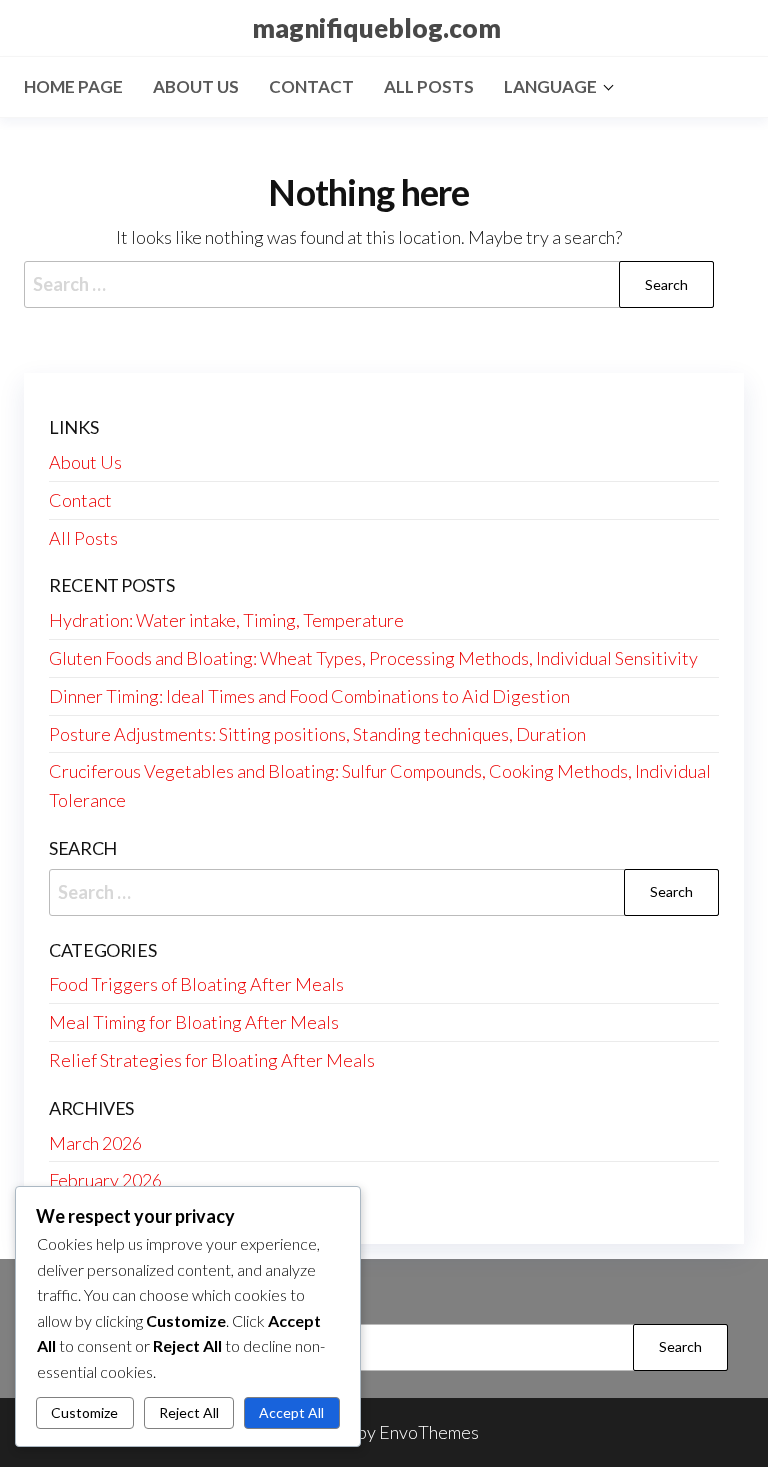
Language (550, 86)
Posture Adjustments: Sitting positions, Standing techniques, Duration (317, 734)
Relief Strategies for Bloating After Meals (212, 1060)
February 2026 (105, 1180)
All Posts (429, 86)
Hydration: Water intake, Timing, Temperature (226, 620)
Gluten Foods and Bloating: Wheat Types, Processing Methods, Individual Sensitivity (373, 658)
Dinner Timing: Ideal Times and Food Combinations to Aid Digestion (309, 696)
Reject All (189, 1412)
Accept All (291, 1412)
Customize (84, 1412)
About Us (196, 86)
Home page (73, 86)
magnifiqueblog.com (376, 28)
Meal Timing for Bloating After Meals (194, 1022)
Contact (311, 86)
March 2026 (95, 1143)
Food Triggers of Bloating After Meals (196, 984)
